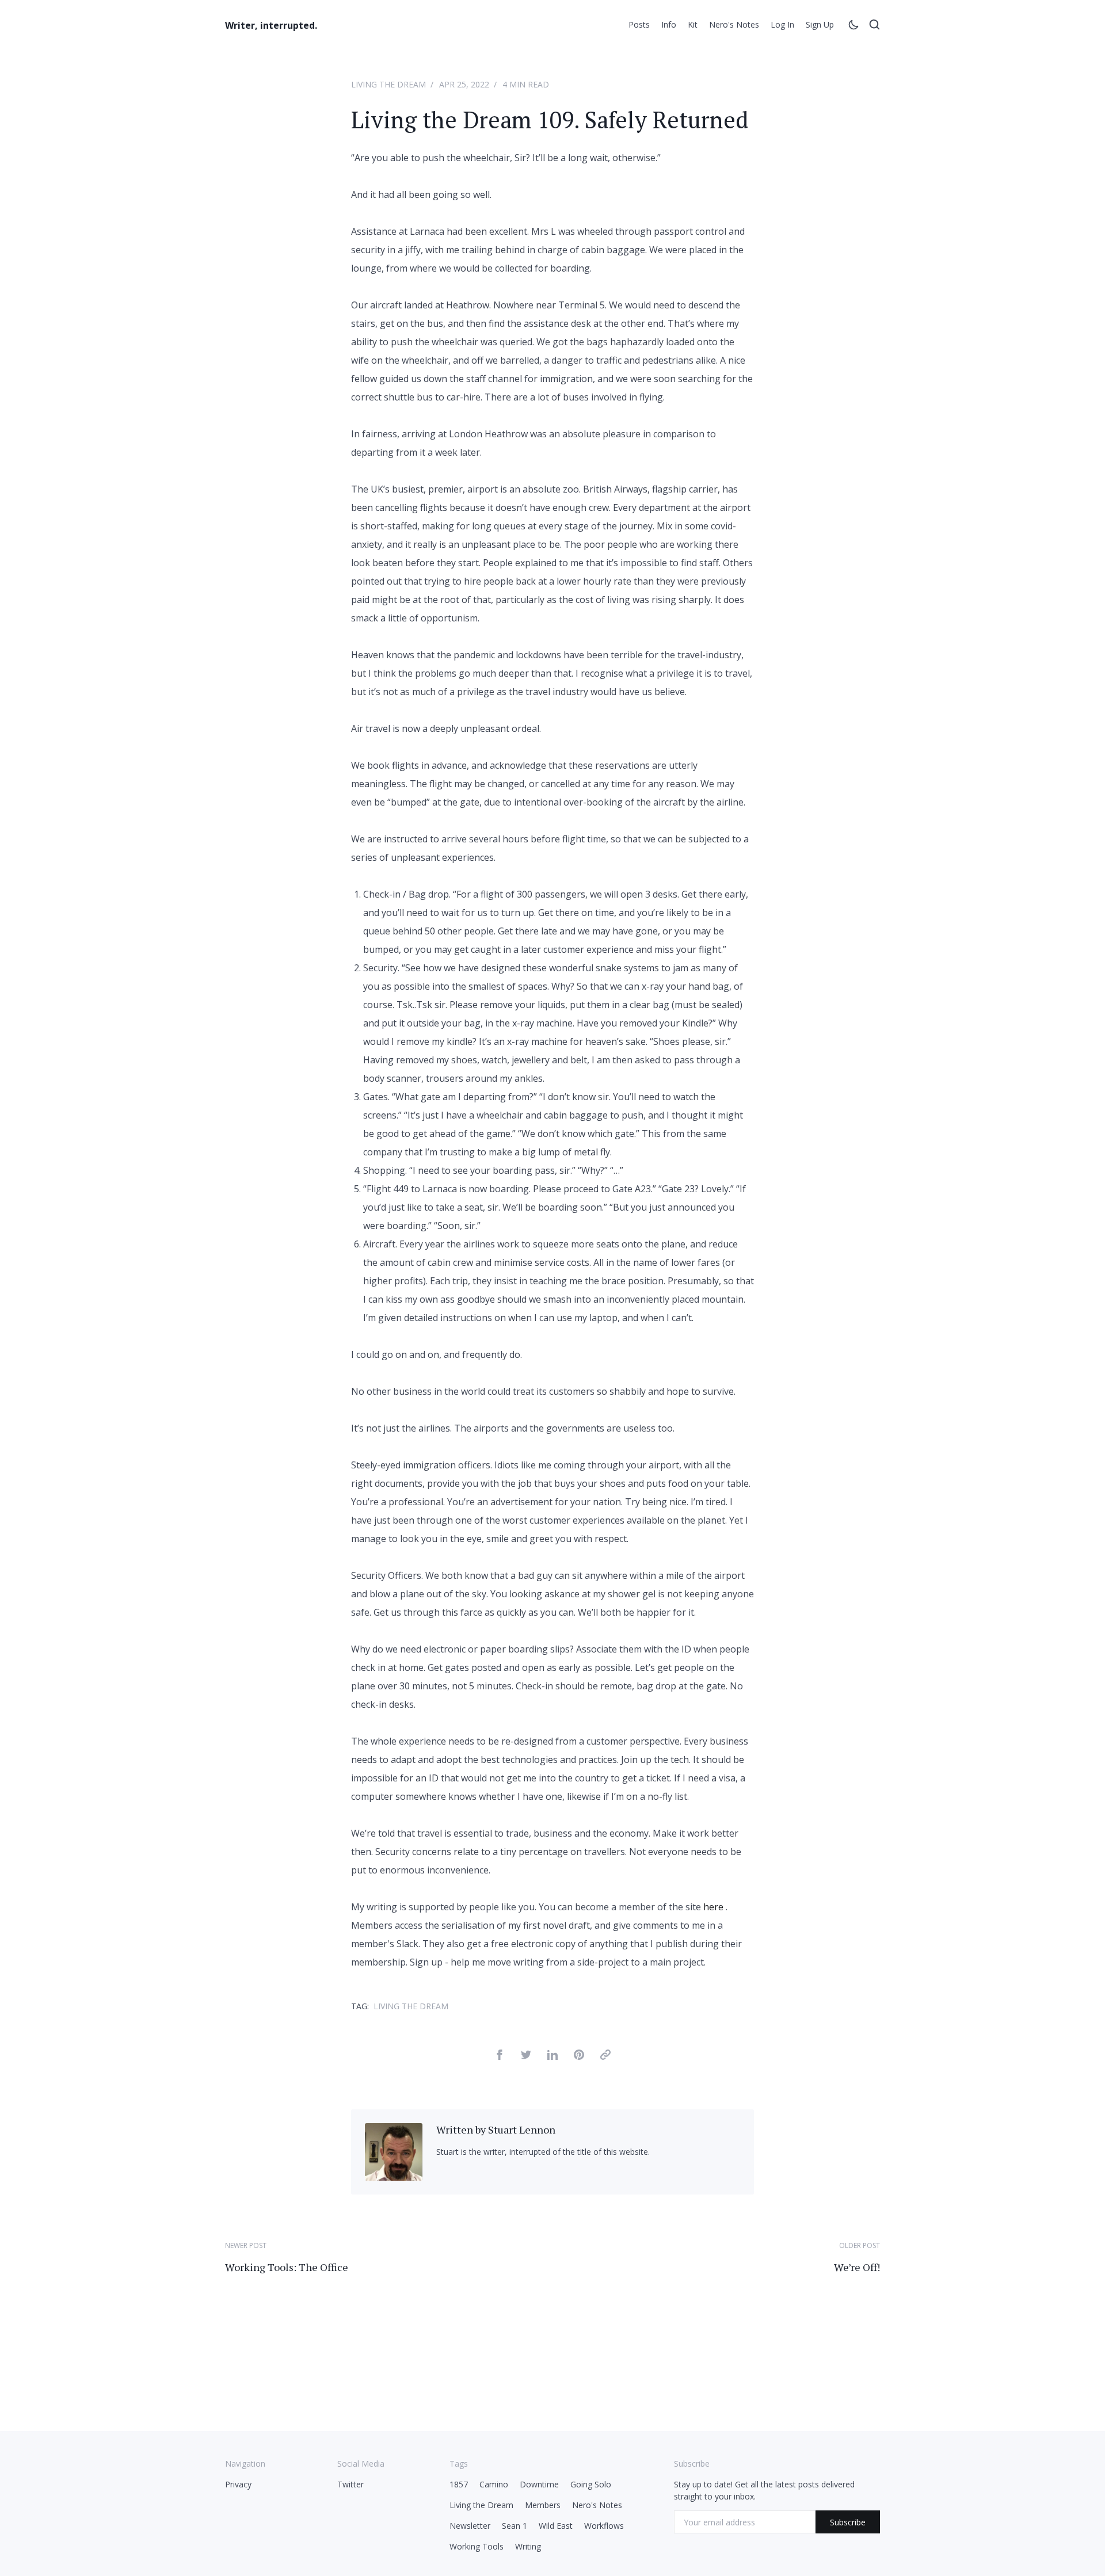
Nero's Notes (734, 24)
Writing (528, 2546)
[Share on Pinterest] (579, 2056)
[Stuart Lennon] (394, 2177)
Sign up (820, 24)
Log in (782, 24)
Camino (494, 2484)
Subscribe (848, 2522)
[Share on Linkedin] (552, 2056)
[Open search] (874, 26)
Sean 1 (515, 2526)
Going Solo (591, 2484)
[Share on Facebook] (500, 2056)
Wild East (556, 2526)
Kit (693, 24)
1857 (459, 2484)
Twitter (350, 2484)
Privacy (238, 2484)
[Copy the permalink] (605, 2056)
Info (669, 24)
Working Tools (477, 2546)
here (713, 1907)
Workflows (604, 2526)
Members (543, 2505)
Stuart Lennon (522, 2130)
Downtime (539, 2484)
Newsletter (470, 2526)
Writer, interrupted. (271, 25)
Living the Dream (388, 84)
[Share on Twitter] (526, 2056)
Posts (639, 24)
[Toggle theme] (853, 26)
